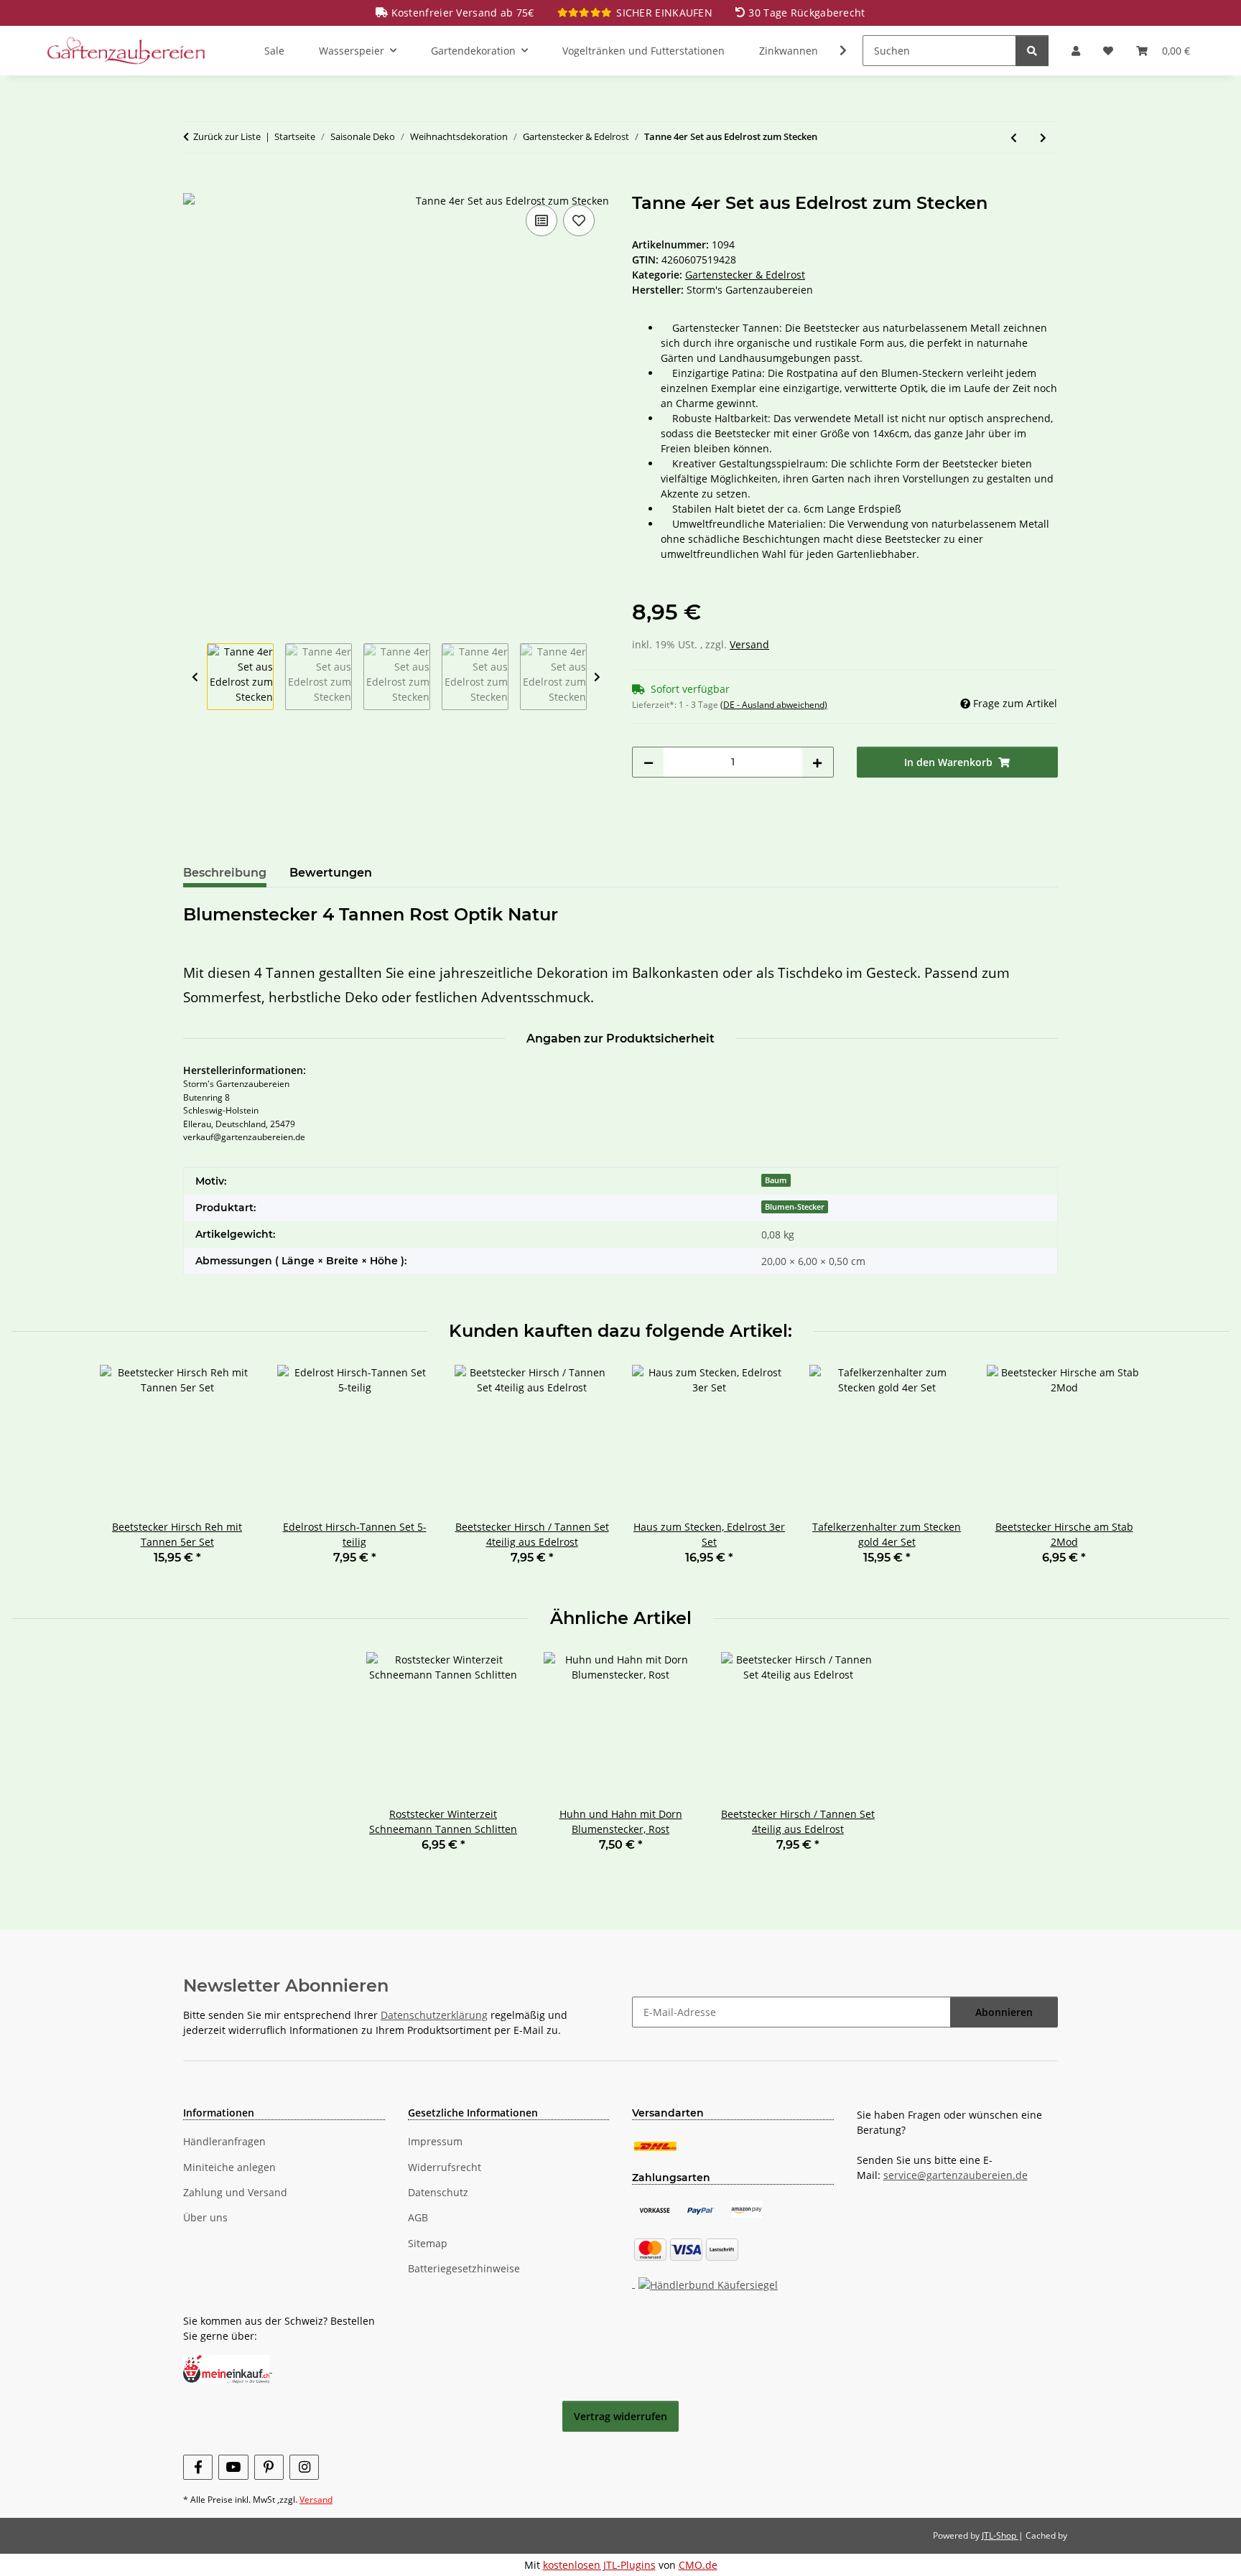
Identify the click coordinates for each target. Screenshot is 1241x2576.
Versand (749, 644)
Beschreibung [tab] (225, 873)
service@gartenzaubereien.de (956, 2175)
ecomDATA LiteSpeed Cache (1126, 2535)
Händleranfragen (224, 2141)
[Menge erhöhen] (817, 762)
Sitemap (428, 2243)
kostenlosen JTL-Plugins (599, 2565)
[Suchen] (1032, 51)
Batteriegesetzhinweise (464, 2268)
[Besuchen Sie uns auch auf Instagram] (304, 2467)
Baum (776, 1180)
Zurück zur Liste (227, 136)
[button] (1076, 51)
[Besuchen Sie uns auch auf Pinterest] (269, 2467)
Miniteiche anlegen (229, 2167)
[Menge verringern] (649, 762)
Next (597, 677)
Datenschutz (438, 2192)
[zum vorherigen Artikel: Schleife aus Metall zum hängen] (1014, 137)
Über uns (205, 2217)
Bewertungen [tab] (331, 873)
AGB (418, 2217)
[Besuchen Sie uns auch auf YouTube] (233, 2467)
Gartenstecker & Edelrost (745, 275)
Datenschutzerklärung (434, 2015)
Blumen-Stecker (795, 1207)
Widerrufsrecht (445, 2167)
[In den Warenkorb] (195, 185)
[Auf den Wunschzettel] (579, 220)
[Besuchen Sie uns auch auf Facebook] (198, 2467)
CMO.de (698, 2565)
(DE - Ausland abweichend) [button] (774, 705)
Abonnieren (1004, 2012)
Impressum (435, 2141)
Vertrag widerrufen (620, 2416)
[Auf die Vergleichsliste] (542, 220)
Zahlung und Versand (235, 2192)
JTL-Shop (1000, 2535)
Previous (195, 677)
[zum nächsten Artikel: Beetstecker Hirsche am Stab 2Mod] (1043, 137)
